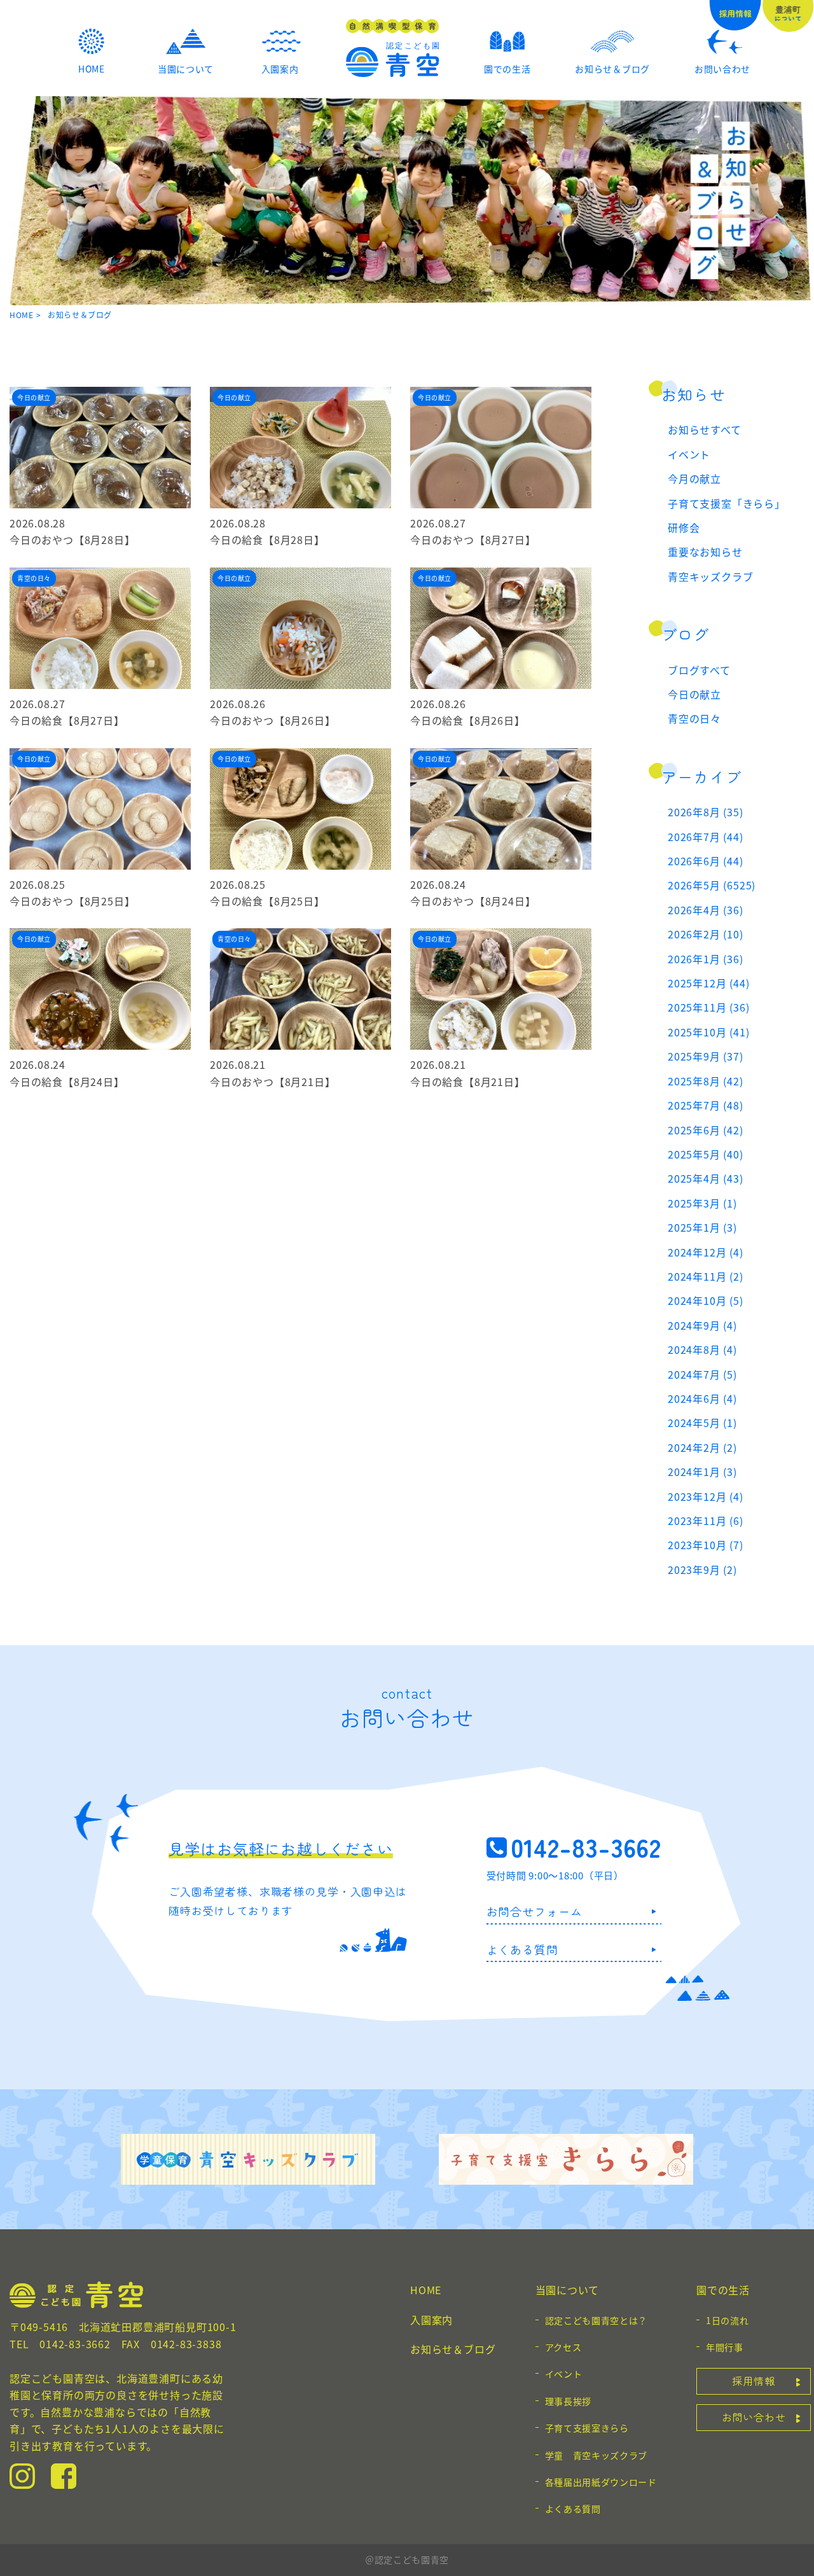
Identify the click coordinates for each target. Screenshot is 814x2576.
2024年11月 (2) (706, 1276)
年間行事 (725, 2347)
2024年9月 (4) (702, 1325)
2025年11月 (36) (708, 1007)
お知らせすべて (705, 429)
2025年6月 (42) (706, 1130)
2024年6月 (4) (702, 1398)
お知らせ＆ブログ (453, 2349)
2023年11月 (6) (706, 1521)
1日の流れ (728, 2320)
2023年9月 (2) (702, 1570)
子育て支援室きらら (587, 2428)
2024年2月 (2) (702, 1447)
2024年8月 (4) (702, 1349)
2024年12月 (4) (706, 1252)
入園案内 (431, 2320)
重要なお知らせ (705, 552)
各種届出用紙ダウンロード (601, 2482)
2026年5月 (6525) (712, 885)
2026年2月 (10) (706, 934)
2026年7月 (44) (706, 837)
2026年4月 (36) (706, 910)
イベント (689, 454)
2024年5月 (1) (702, 1423)
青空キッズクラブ (710, 576)
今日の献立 (694, 694)
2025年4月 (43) (706, 1178)
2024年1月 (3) (702, 1472)
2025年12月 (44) (708, 983)
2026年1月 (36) (706, 959)
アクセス (563, 2347)
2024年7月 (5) (702, 1374)
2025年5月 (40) (706, 1154)
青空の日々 (694, 718)
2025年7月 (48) (706, 1105)
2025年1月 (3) (702, 1227)
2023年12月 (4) (706, 1496)
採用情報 (753, 2381)
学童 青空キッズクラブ (597, 2455)
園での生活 (723, 2290)
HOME (21, 315)
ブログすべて (699, 670)
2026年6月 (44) (706, 861)
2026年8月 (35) (706, 812)
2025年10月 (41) (708, 1032)
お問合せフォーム (535, 1911)
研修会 (684, 527)
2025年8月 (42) (706, 1081)
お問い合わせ (754, 2417)
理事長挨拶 (569, 2401)
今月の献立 (694, 478)
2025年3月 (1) (702, 1203)
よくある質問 (522, 1949)
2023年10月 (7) (706, 1545)
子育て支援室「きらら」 (727, 503)
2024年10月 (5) (706, 1300)
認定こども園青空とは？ (597, 2320)
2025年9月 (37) (706, 1056)
